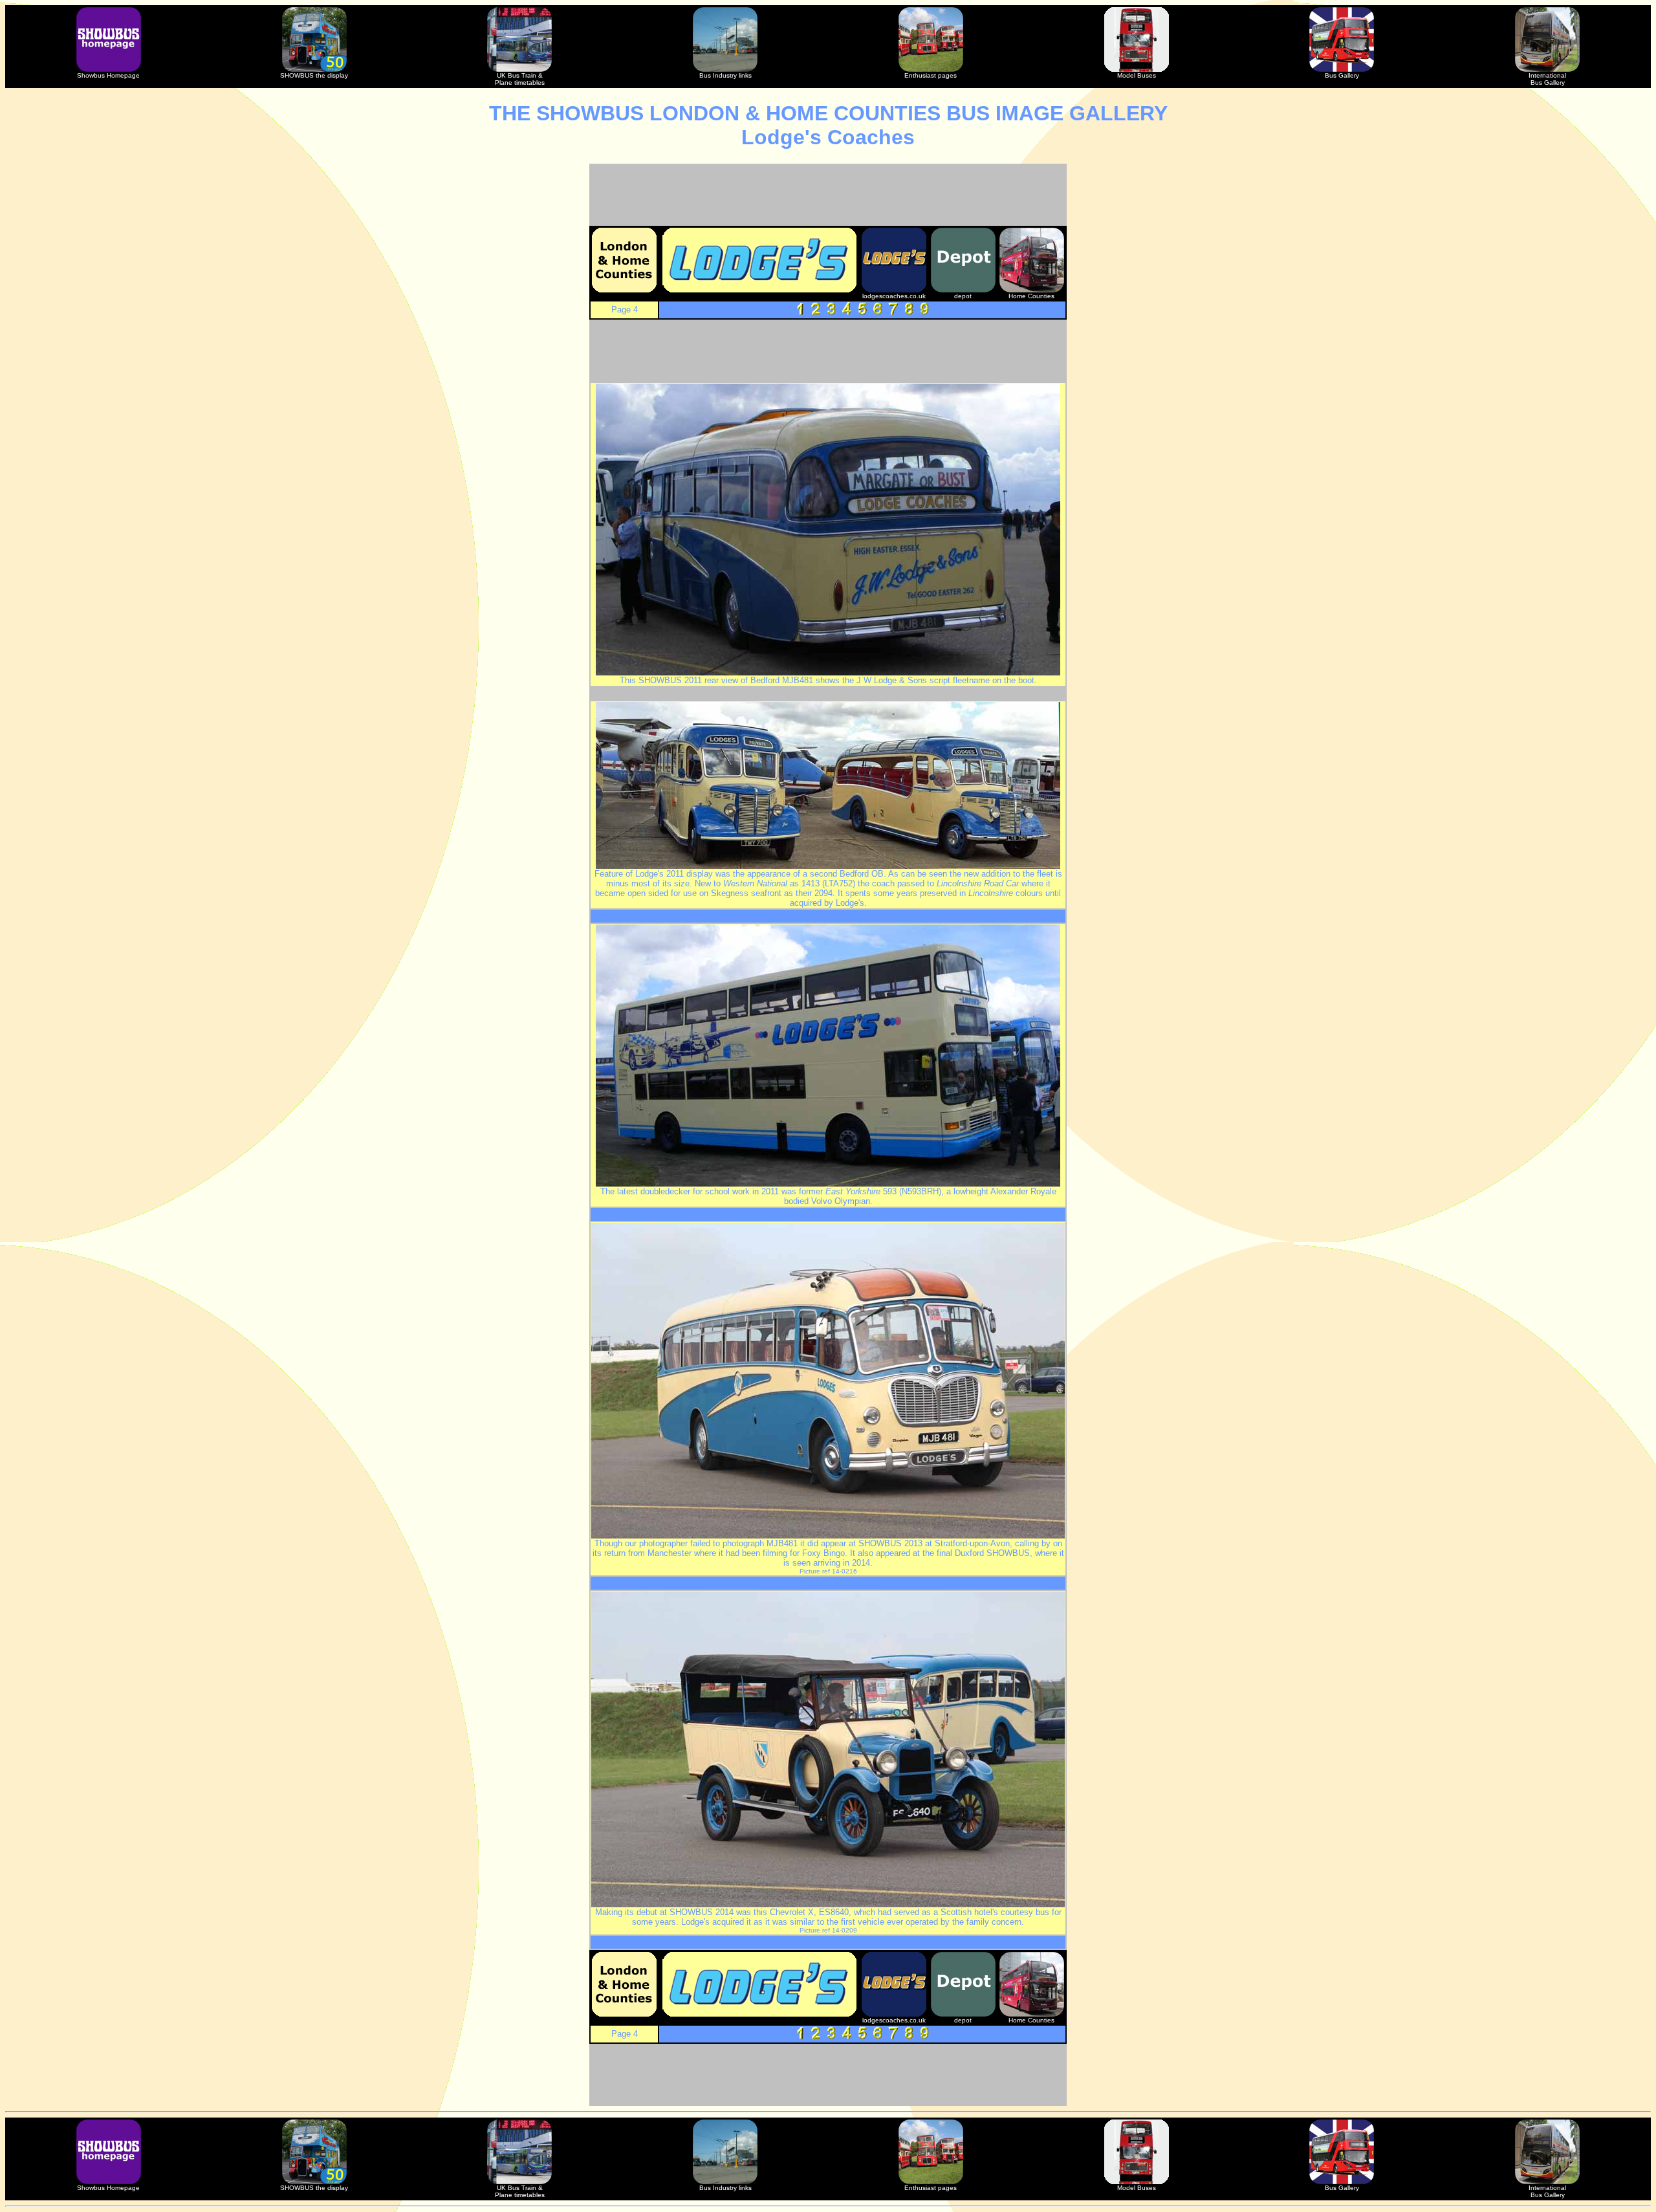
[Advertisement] (828, 195)
